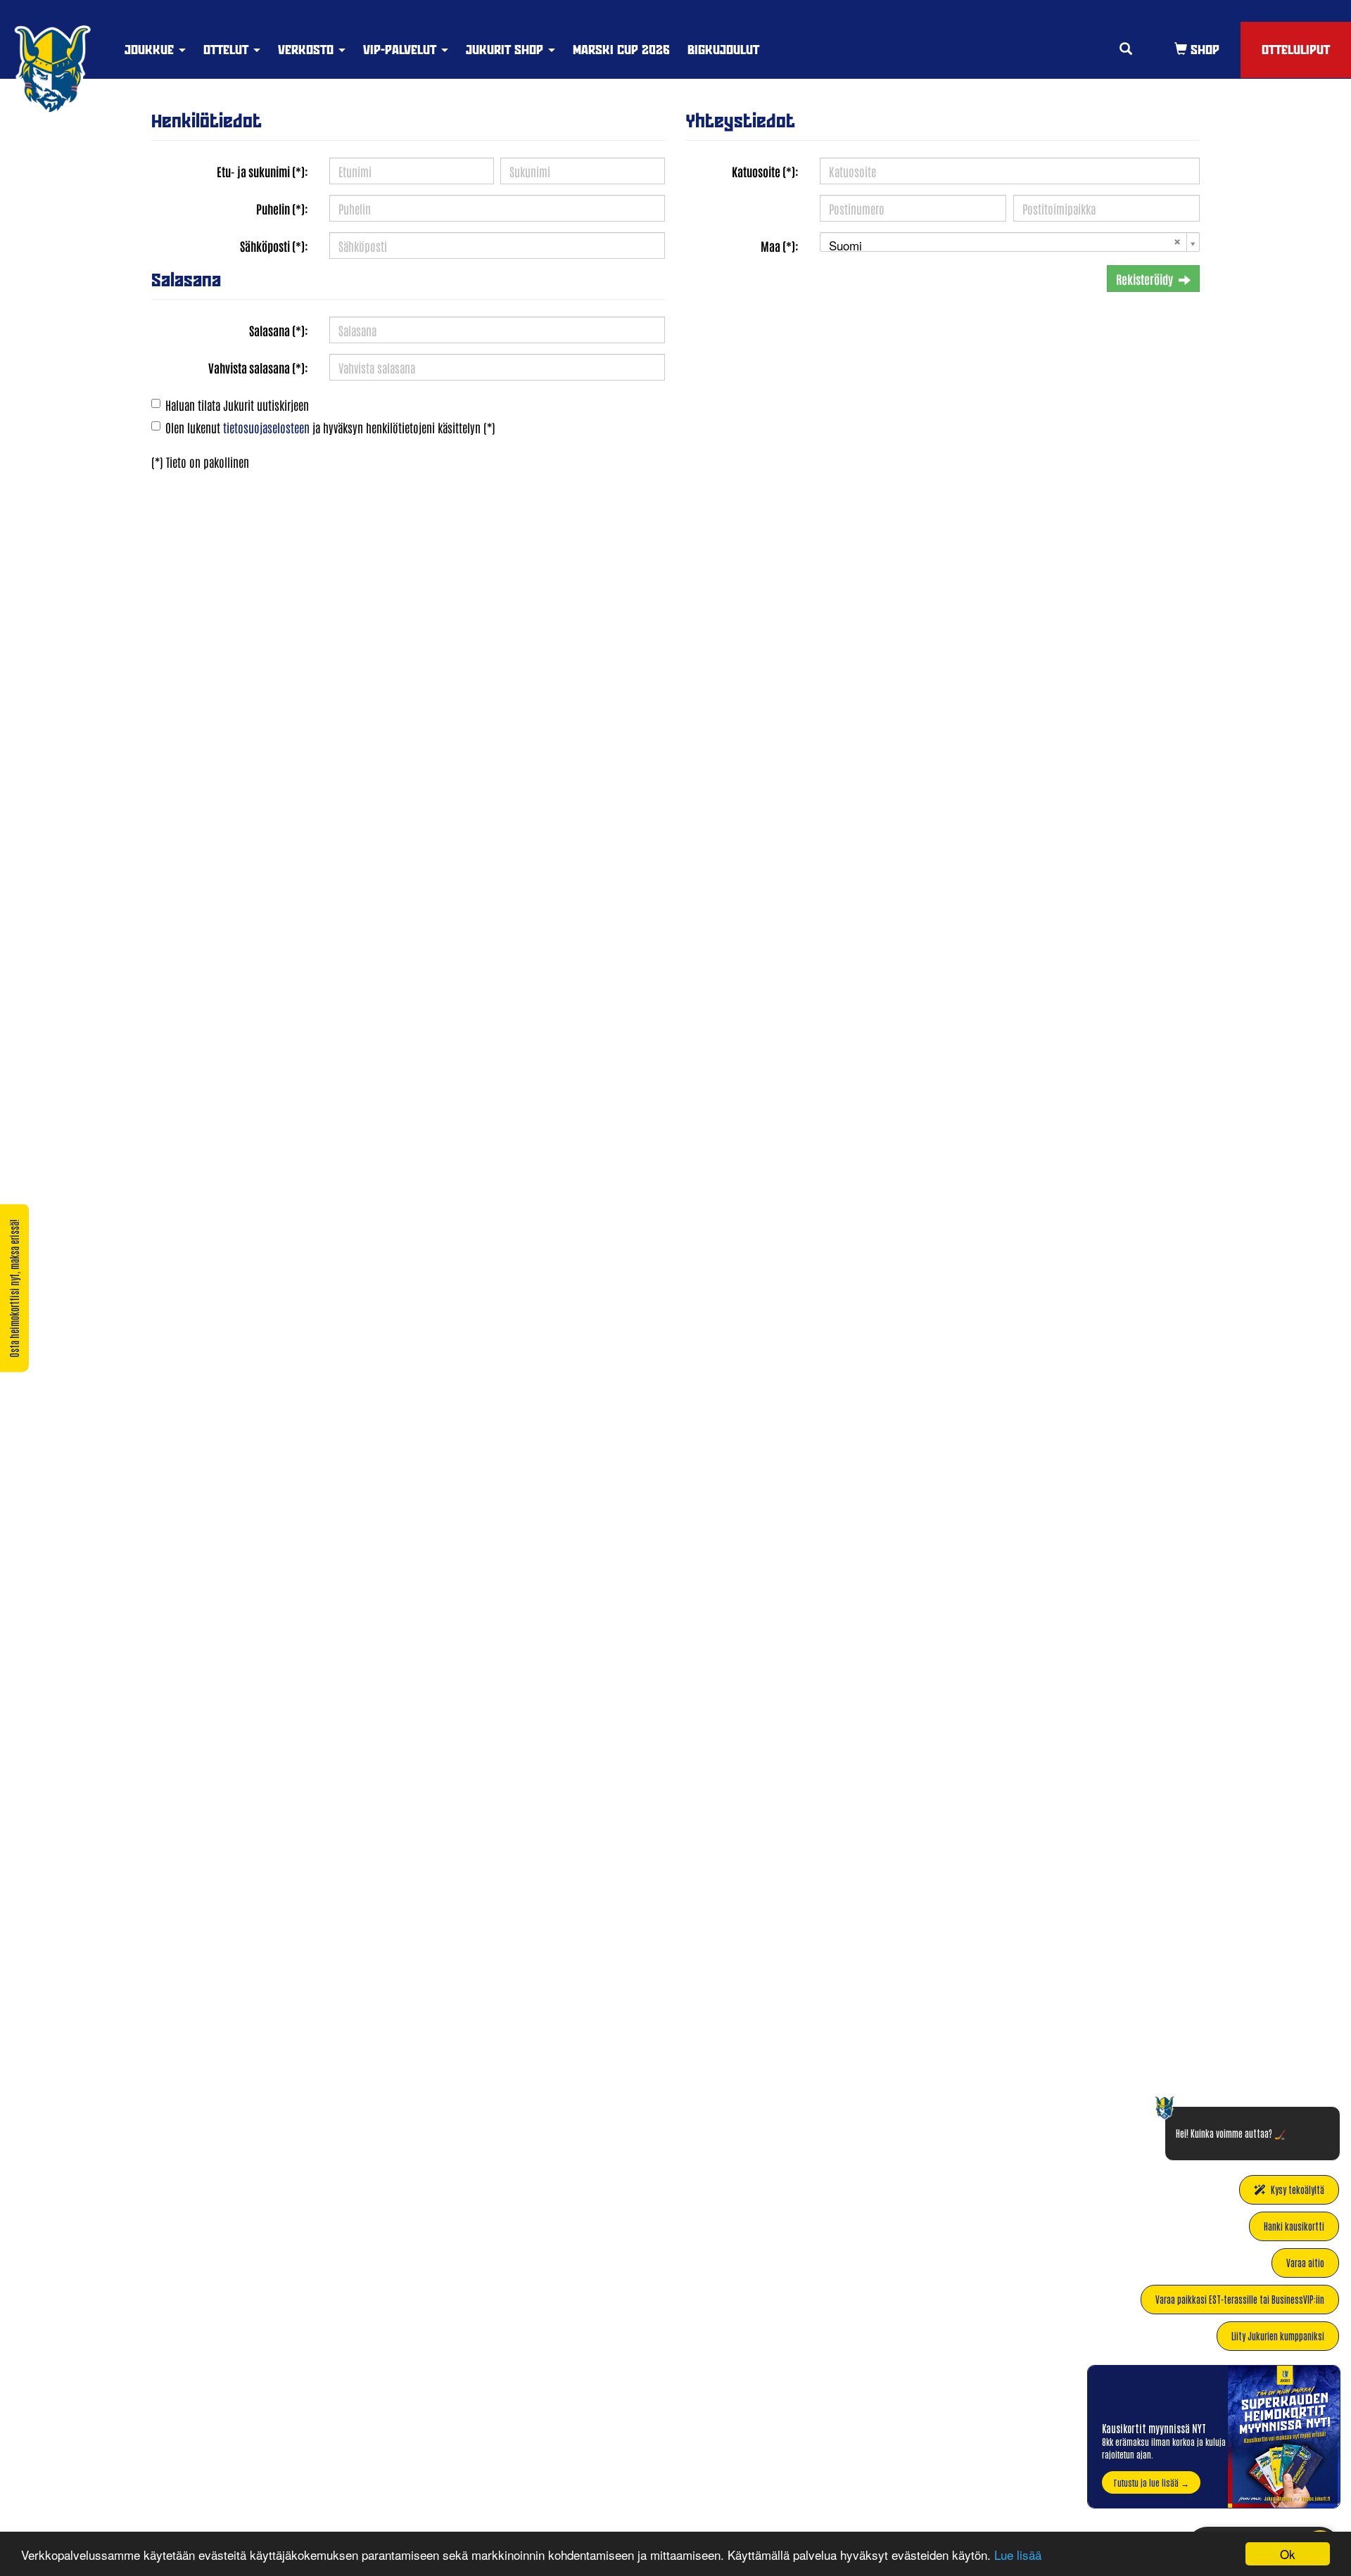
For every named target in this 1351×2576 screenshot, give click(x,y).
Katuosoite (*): (765, 171)
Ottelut (228, 50)
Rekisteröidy (1144, 279)
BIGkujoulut (723, 50)
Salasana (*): (279, 330)
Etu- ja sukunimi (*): (262, 171)
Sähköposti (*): (274, 246)
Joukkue (151, 50)
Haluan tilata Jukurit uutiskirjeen (237, 404)
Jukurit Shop (506, 50)
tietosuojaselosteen (266, 427)
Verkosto (307, 50)
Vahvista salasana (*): (258, 367)
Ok (1288, 2554)
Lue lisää (1018, 2555)
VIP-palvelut (401, 50)
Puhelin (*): (282, 208)
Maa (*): (780, 246)
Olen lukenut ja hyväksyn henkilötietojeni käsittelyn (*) (330, 427)
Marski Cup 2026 (621, 50)
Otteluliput (1296, 50)
